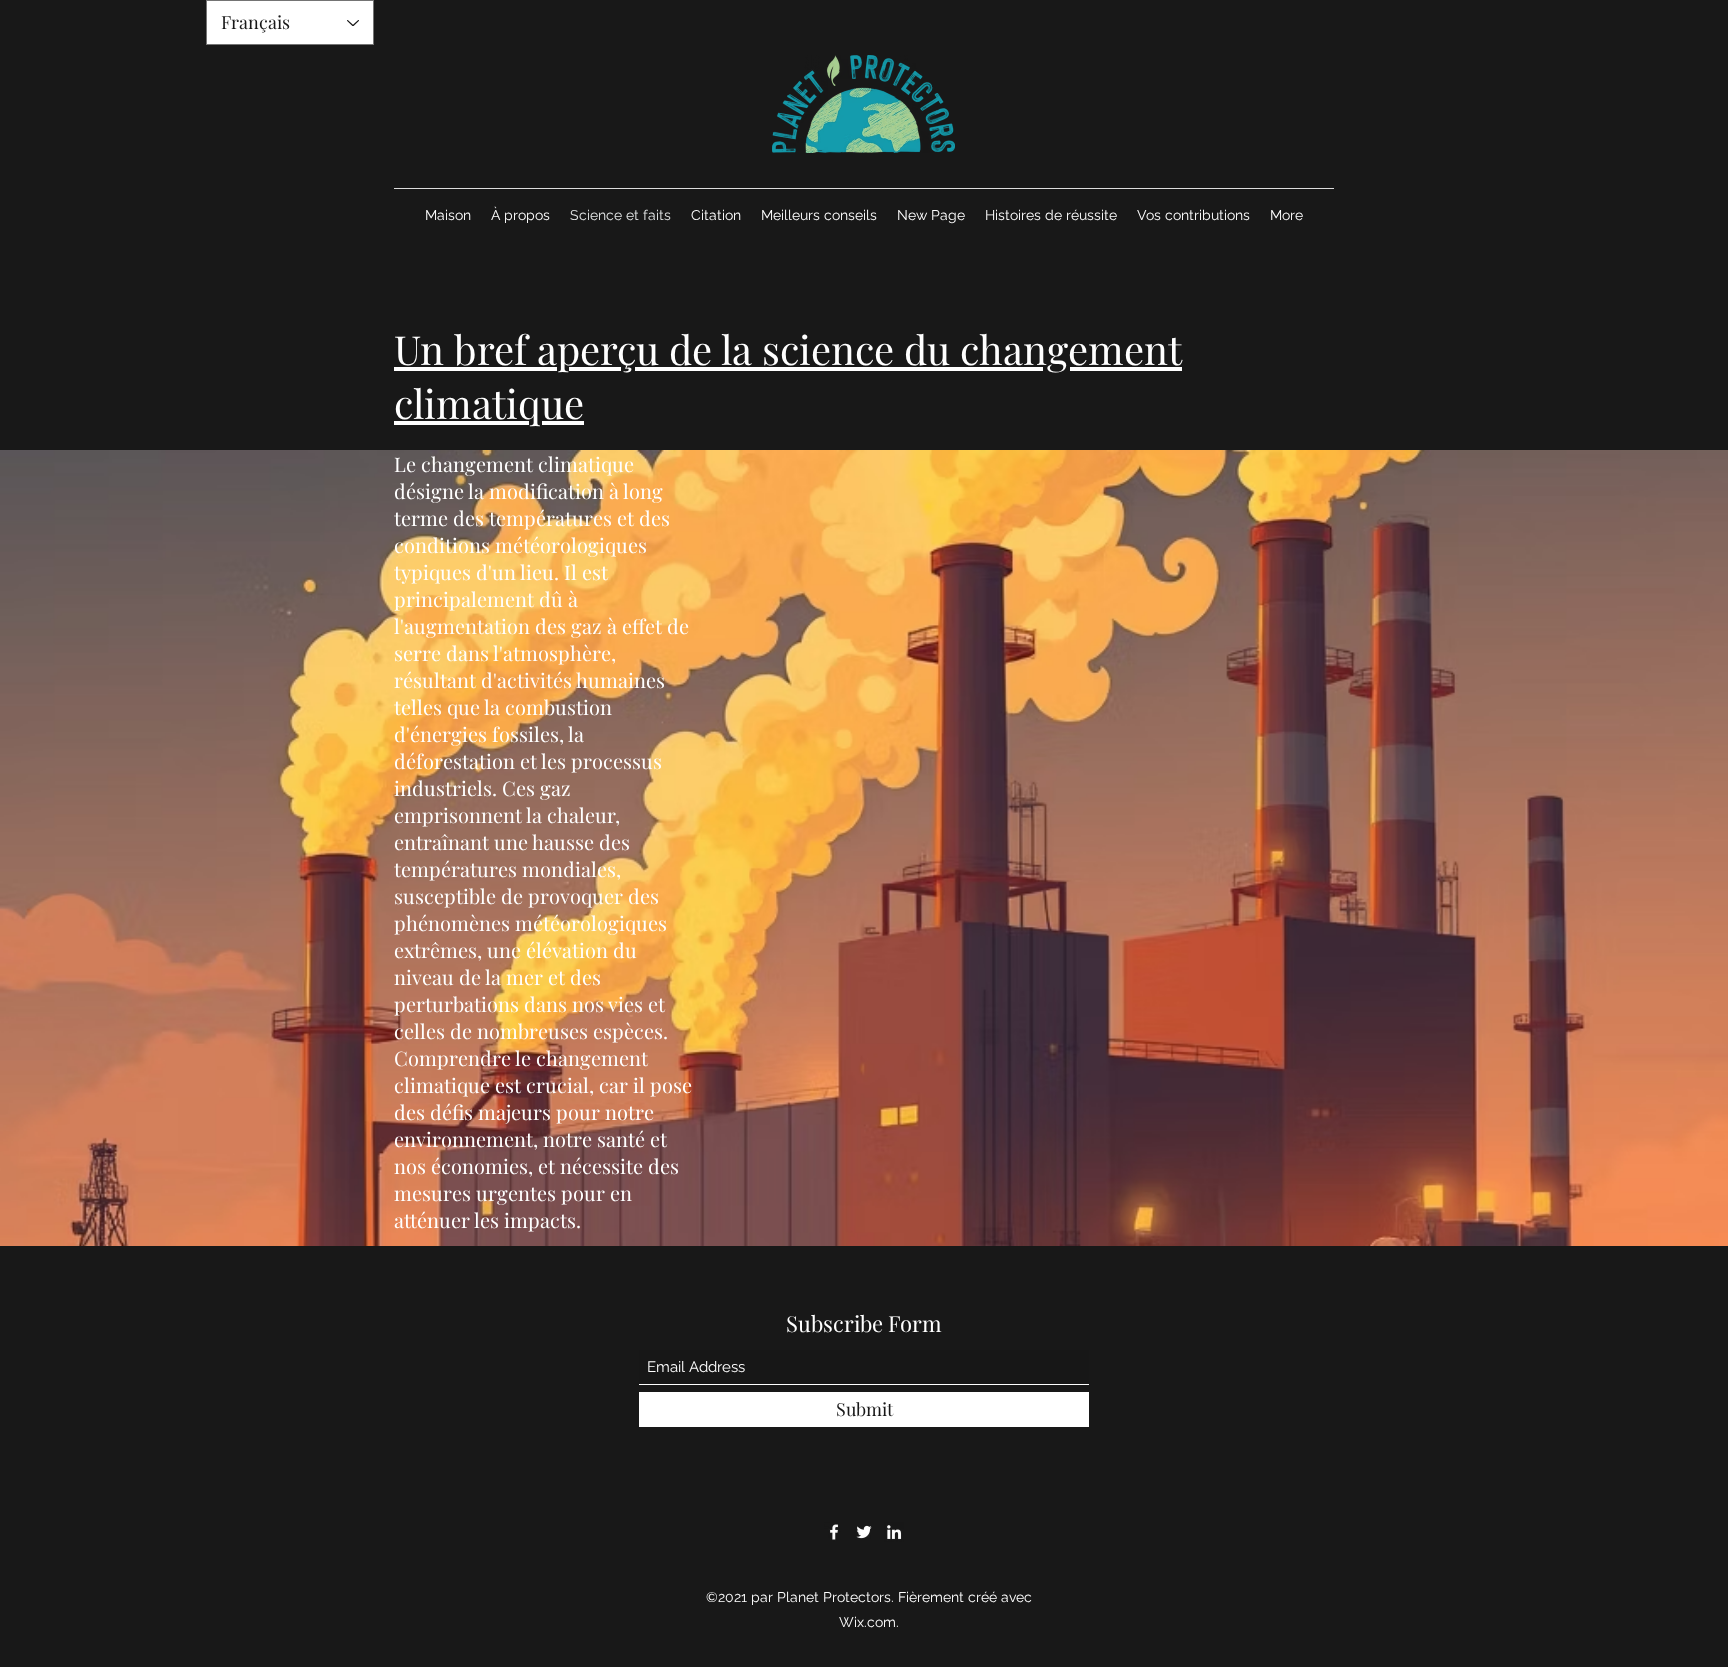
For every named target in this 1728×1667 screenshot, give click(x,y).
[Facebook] (834, 1532)
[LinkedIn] (894, 1532)
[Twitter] (864, 1532)
